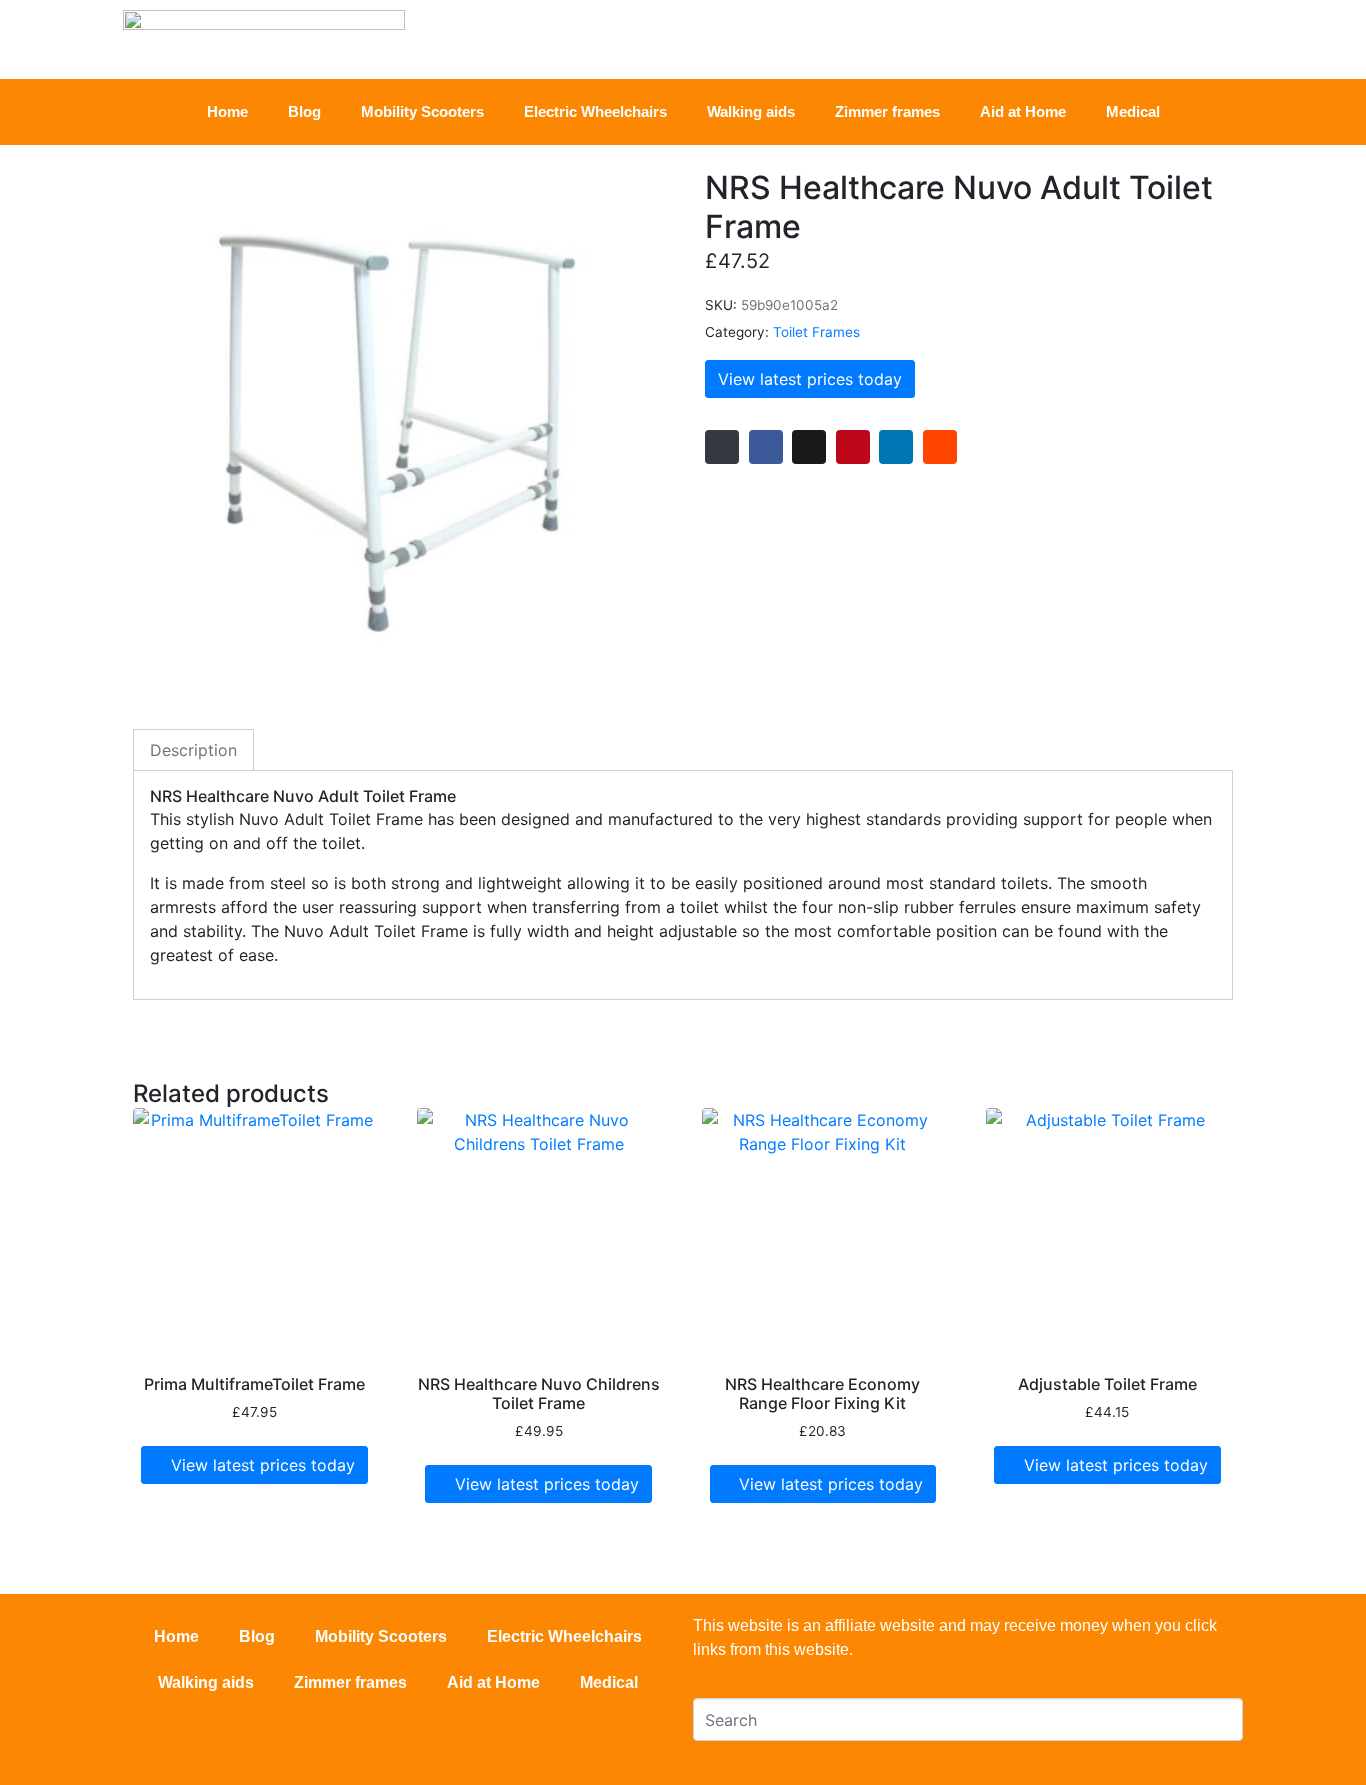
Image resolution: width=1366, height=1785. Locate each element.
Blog (304, 111)
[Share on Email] (722, 447)
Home (227, 111)
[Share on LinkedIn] (896, 447)
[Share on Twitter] (809, 447)
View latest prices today (810, 379)
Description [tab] (193, 750)
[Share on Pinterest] (853, 447)
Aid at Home (1023, 111)
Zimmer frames (887, 111)
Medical (1133, 111)
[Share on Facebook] (766, 447)
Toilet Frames (816, 332)
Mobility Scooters (422, 111)
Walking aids (751, 111)
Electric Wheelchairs (595, 111)
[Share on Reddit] (940, 447)
